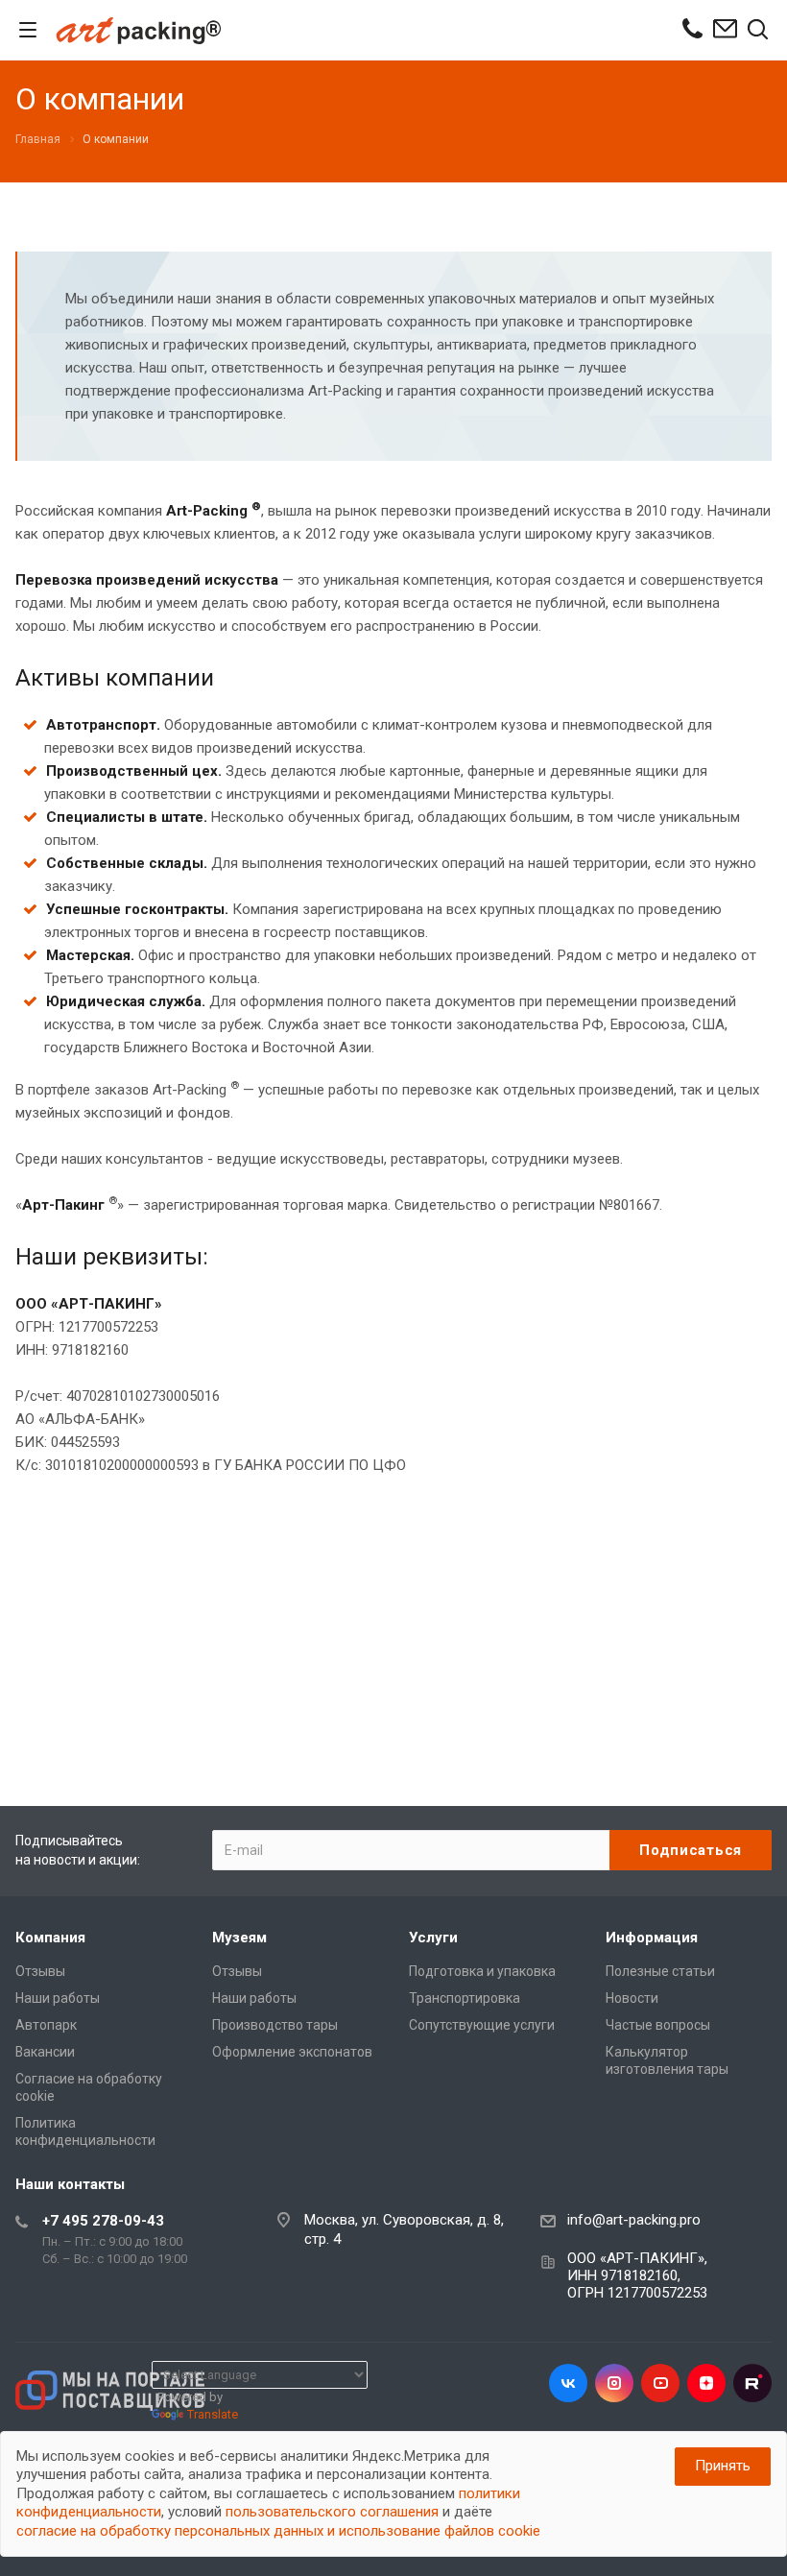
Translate (213, 2414)
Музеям (239, 1938)
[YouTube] (660, 2383)
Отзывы (40, 1971)
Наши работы (58, 1998)
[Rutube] (752, 2383)
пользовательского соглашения (332, 2512)
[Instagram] (614, 2383)
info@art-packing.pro (634, 2220)
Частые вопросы (658, 2025)
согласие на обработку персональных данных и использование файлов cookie (278, 2531)
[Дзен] (706, 2383)
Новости (632, 1998)
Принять (723, 2466)
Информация (652, 1938)
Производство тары (275, 2025)
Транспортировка (465, 1998)
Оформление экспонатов (292, 2052)
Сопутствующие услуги (482, 2025)
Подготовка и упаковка (482, 1971)
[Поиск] (758, 31)
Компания (50, 1938)
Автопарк (46, 2025)
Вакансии (45, 2052)
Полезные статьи (660, 1971)
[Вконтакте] (568, 2383)
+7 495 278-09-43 (103, 2221)
